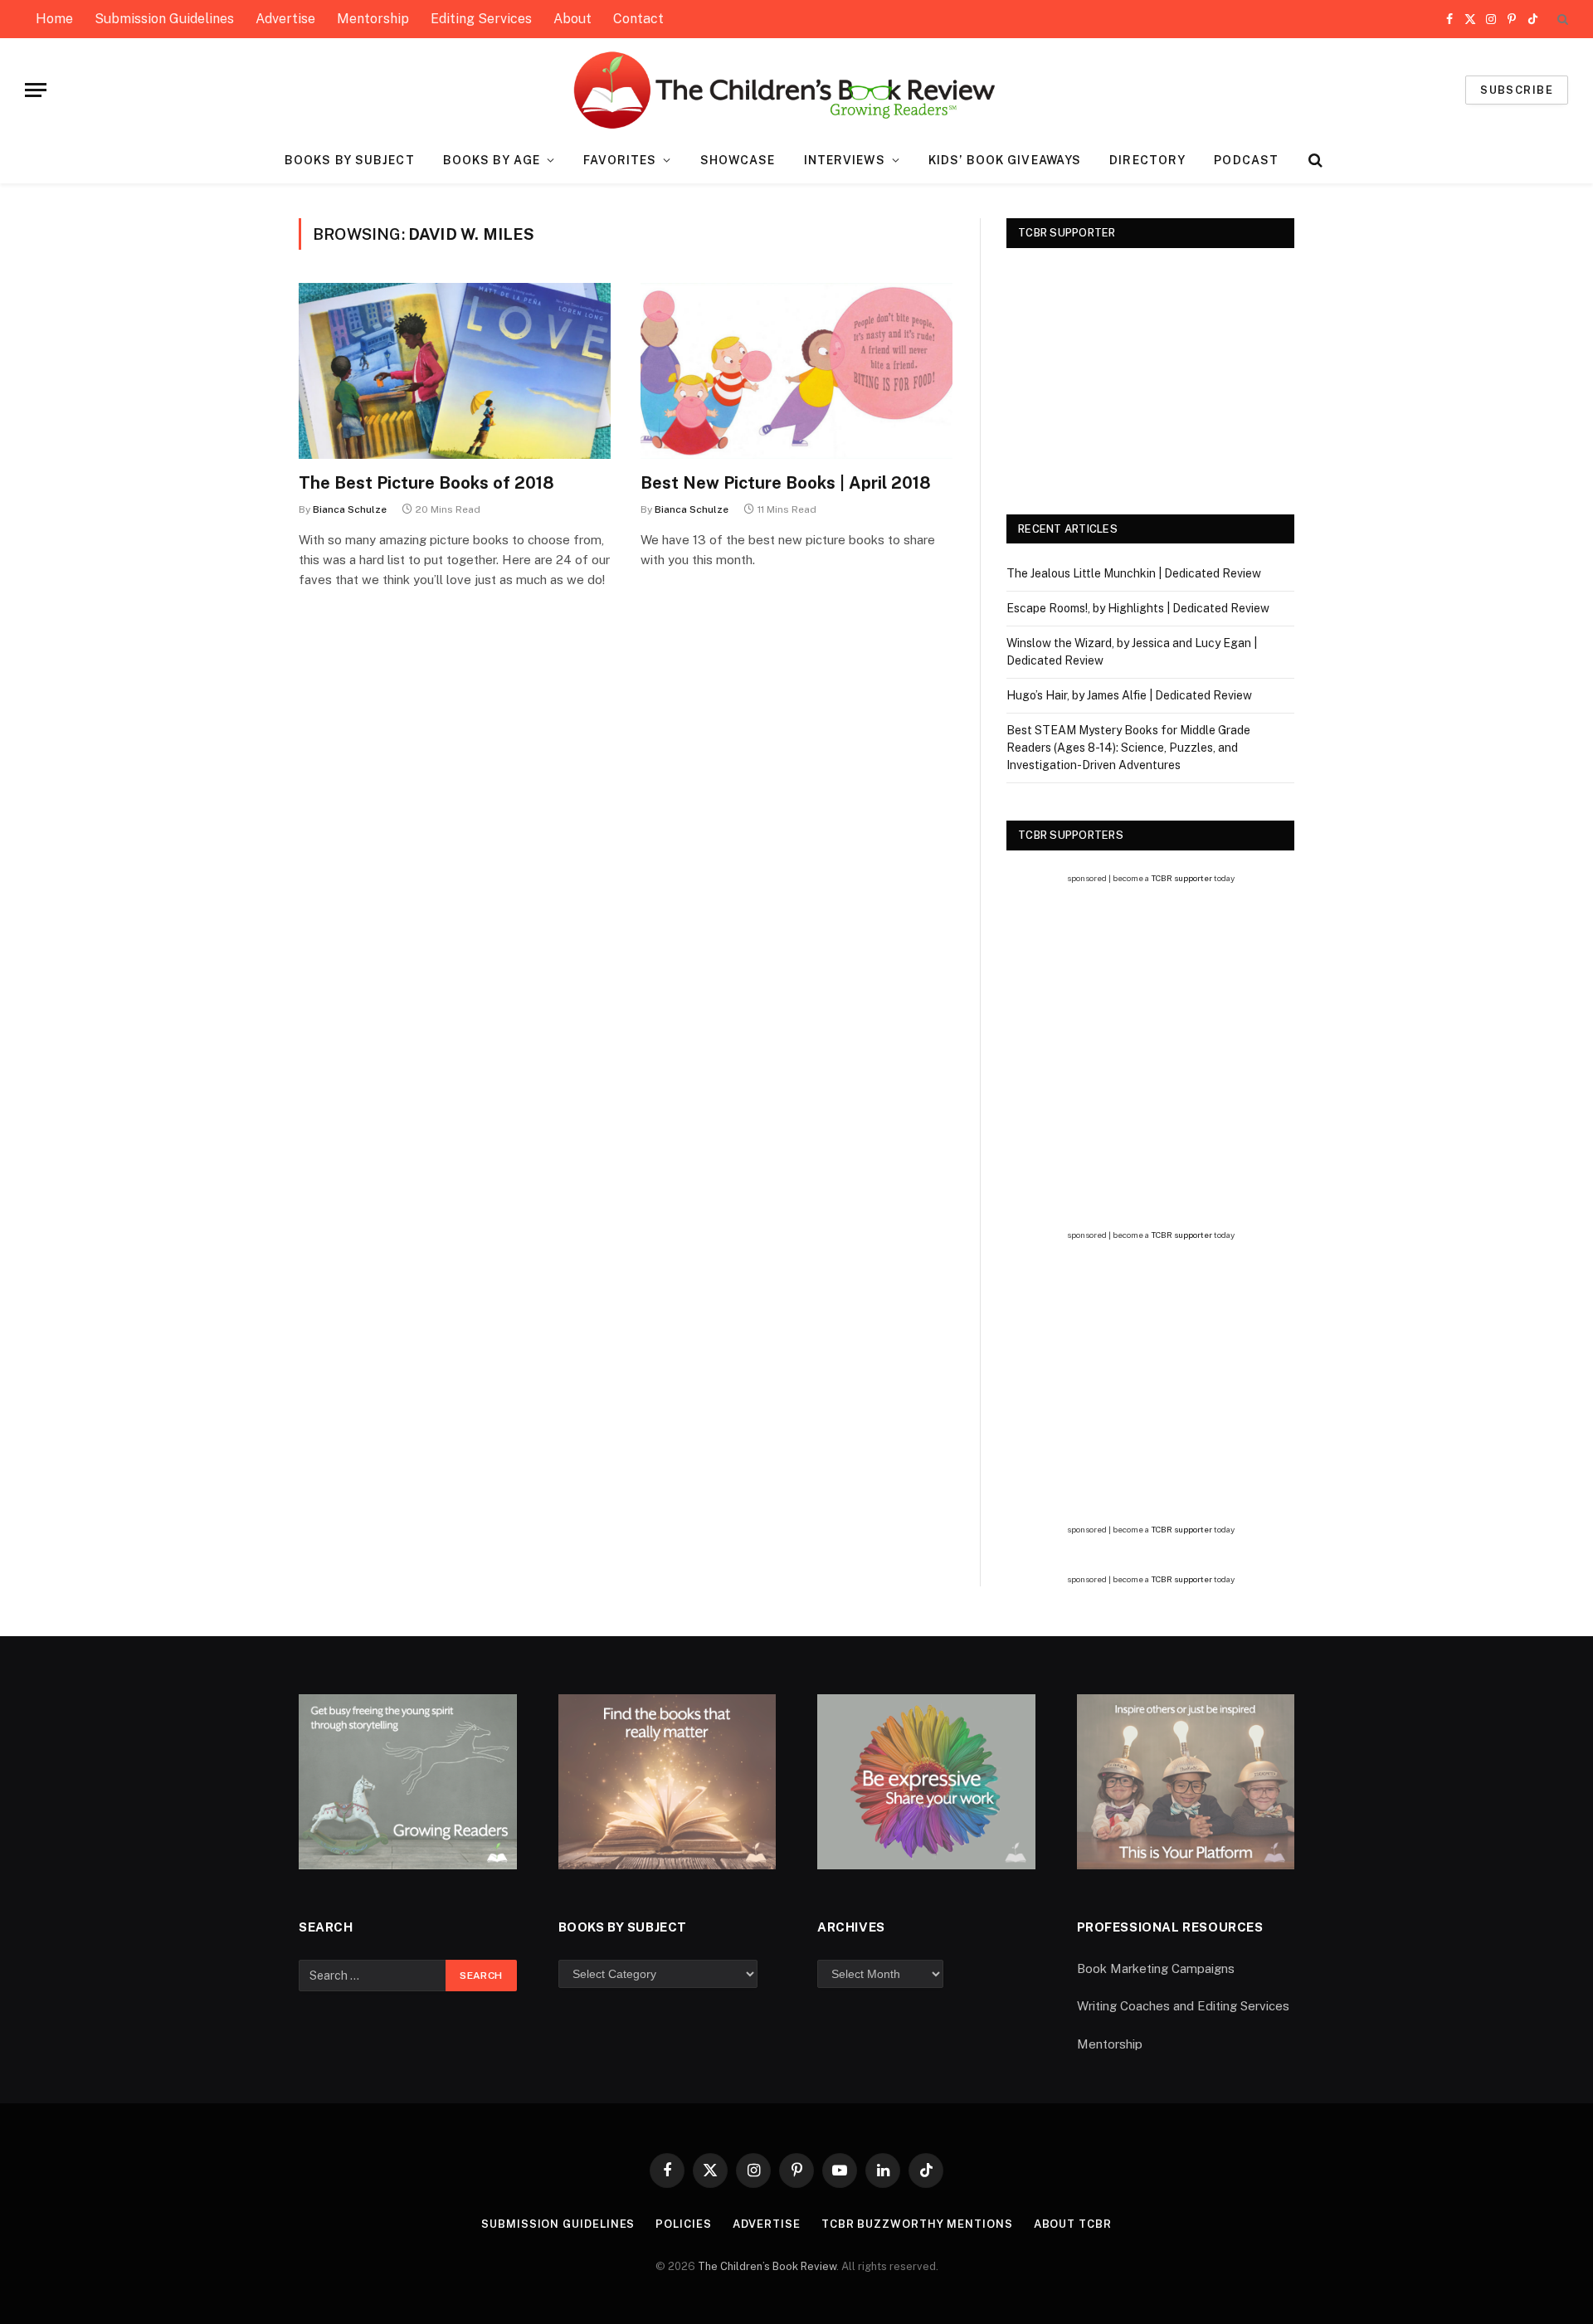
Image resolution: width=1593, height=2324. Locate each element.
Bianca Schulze (350, 509)
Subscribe (1517, 90)
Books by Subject (350, 160)
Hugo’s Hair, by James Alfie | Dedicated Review (1129, 695)
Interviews (845, 160)
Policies (683, 2224)
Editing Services (481, 19)
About (572, 19)
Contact (638, 19)
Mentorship (373, 19)
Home (54, 19)
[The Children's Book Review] (797, 90)
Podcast (1246, 160)
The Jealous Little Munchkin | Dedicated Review (1134, 573)
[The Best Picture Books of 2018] (455, 371)
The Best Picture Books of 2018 (426, 483)
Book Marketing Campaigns (1156, 1968)
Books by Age (492, 160)
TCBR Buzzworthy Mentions (917, 2224)
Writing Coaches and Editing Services (1183, 2006)
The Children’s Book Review (767, 2266)
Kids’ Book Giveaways (1005, 160)
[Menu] (36, 90)
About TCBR (1073, 2224)
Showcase (738, 160)
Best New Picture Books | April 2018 (786, 483)
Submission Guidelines (164, 19)
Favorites (620, 160)
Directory (1147, 160)
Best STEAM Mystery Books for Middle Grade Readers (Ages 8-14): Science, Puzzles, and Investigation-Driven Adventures (1128, 748)
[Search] (1561, 19)
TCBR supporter (1181, 878)
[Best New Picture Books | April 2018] (796, 371)
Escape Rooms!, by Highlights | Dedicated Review (1138, 608)
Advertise (285, 19)
